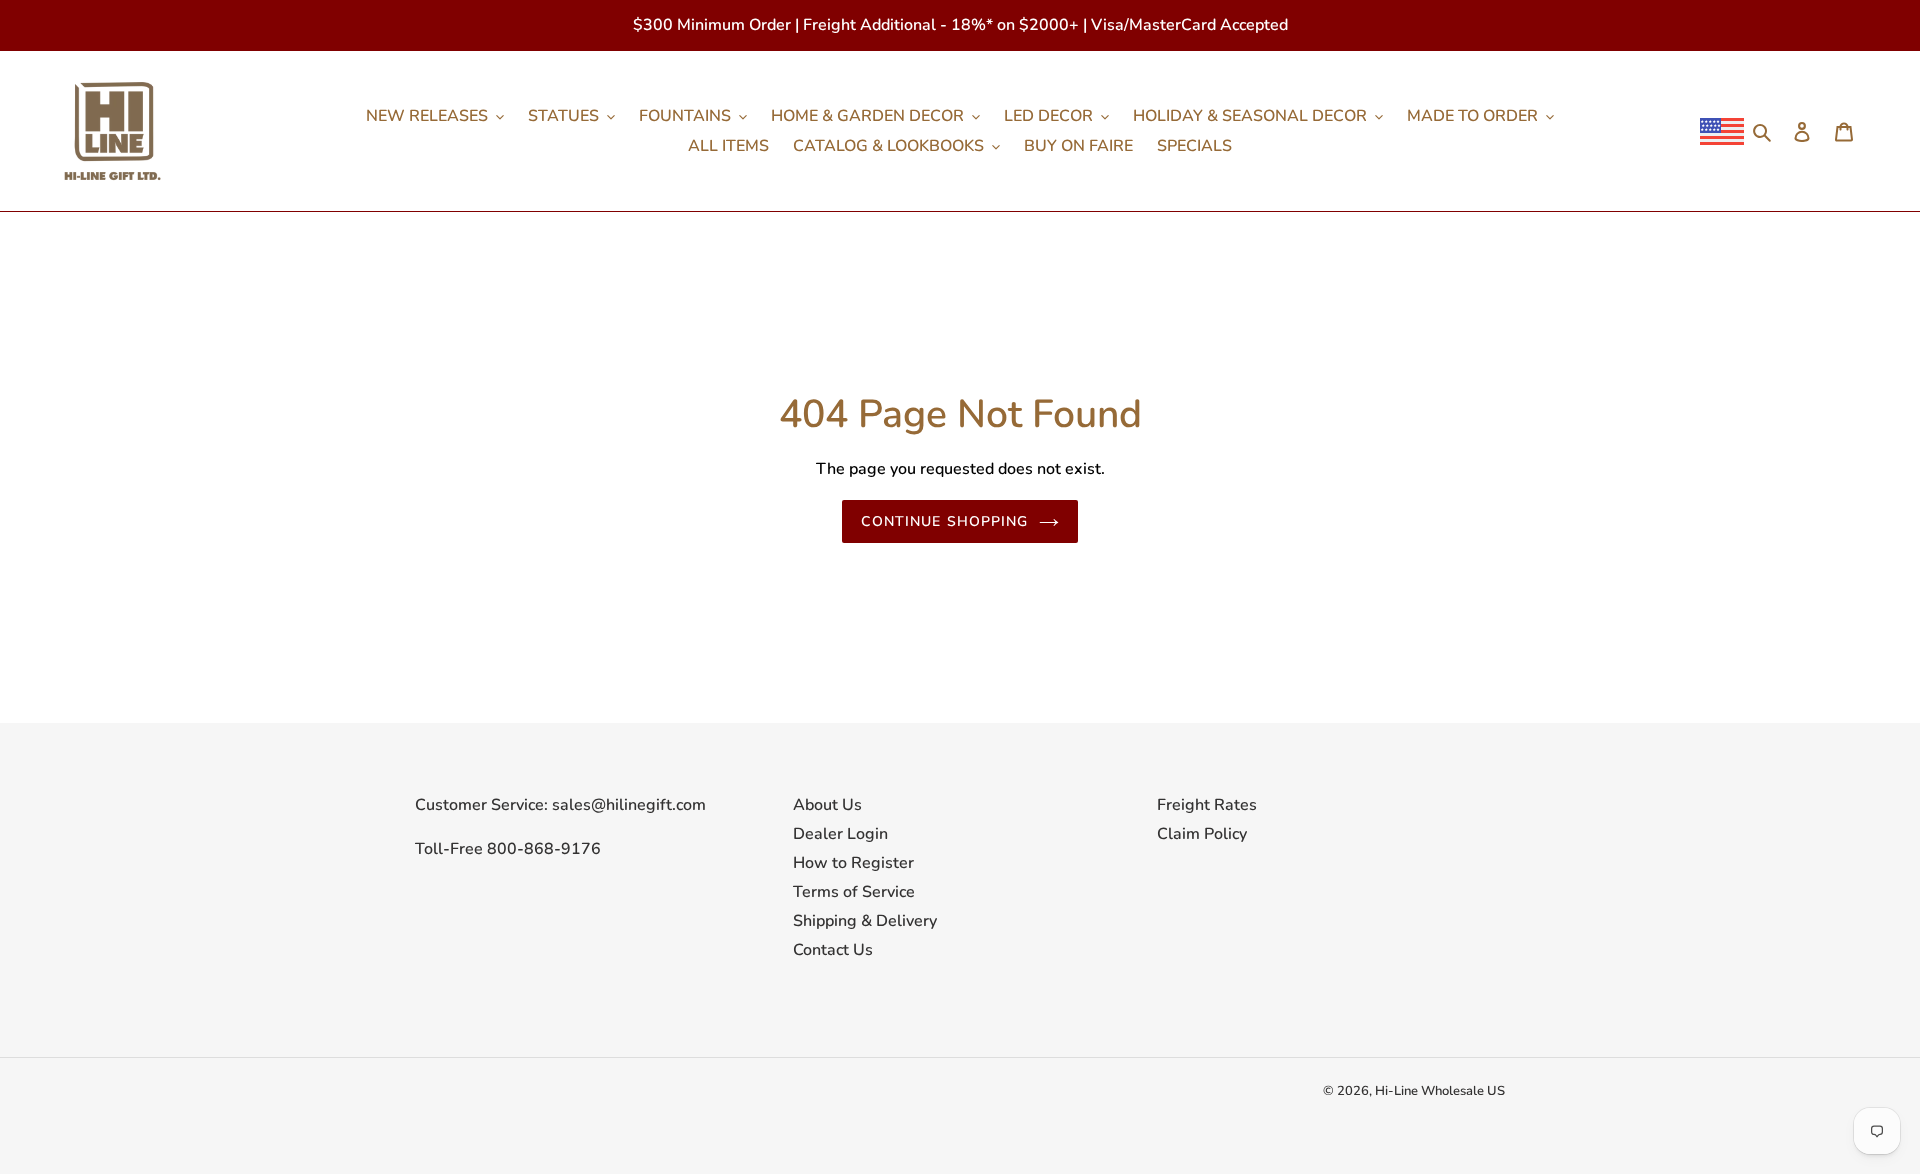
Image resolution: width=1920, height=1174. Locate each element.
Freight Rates (1207, 805)
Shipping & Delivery (865, 921)
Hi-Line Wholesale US (1440, 1091)
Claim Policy (1202, 834)
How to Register (853, 863)
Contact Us (833, 950)
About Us (827, 805)
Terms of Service (854, 892)
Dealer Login (840, 834)
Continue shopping (944, 521)
